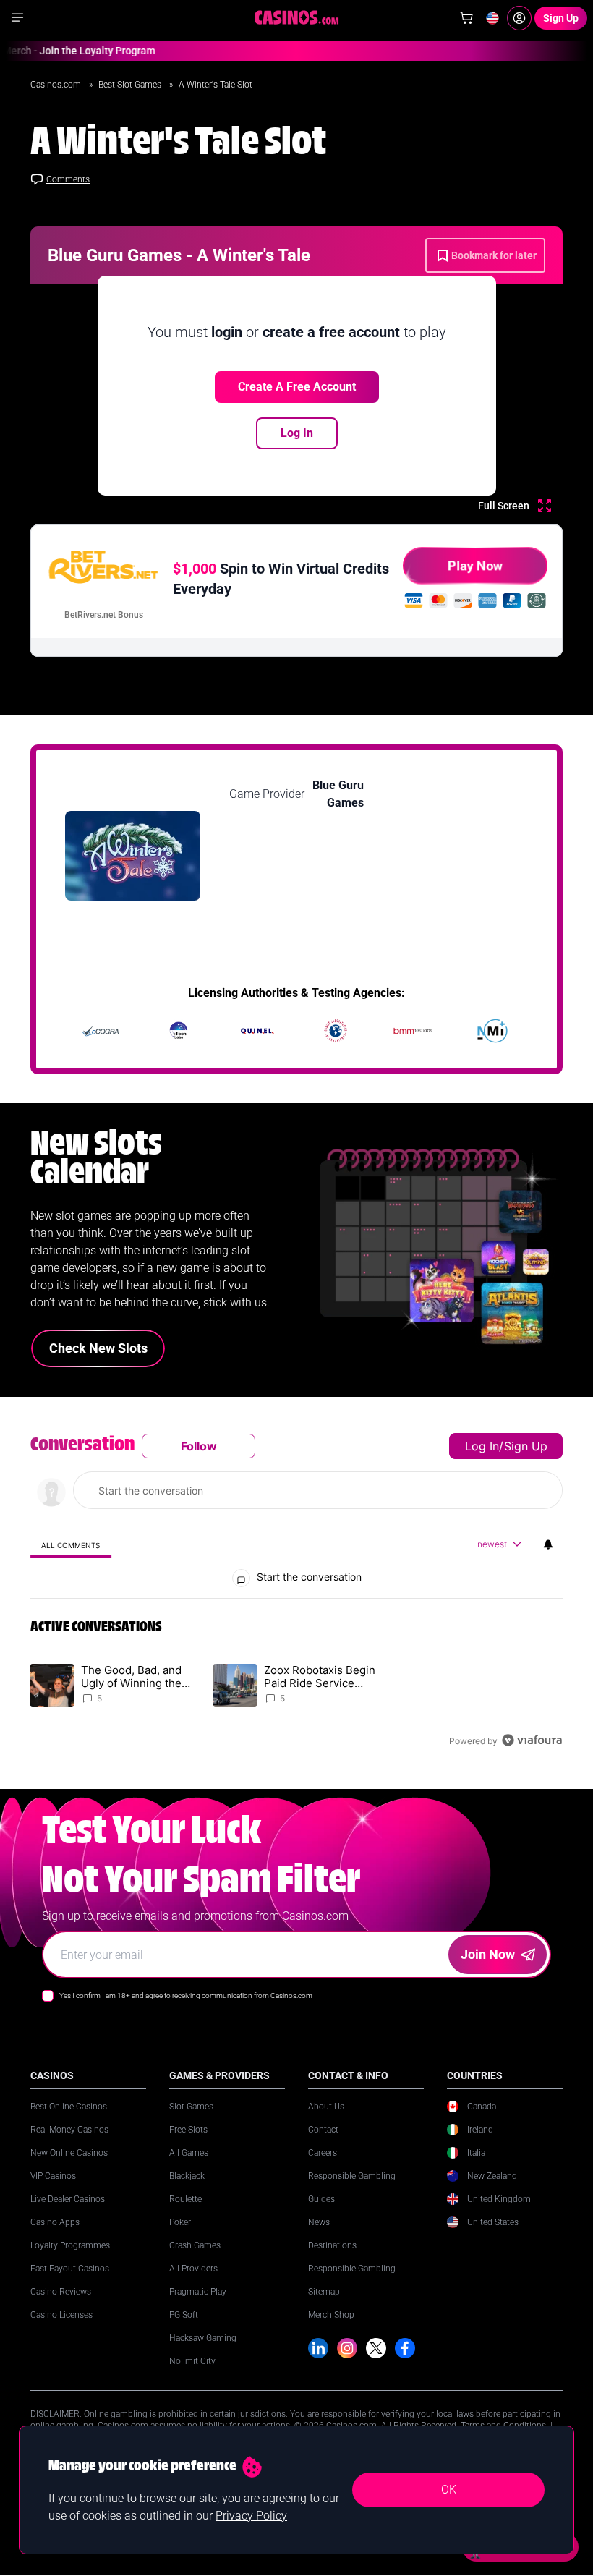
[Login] (519, 18)
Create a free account (297, 387)
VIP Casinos (53, 2176)
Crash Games (195, 2245)
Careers (323, 2153)
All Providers (193, 2269)
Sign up (526, 1446)
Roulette (185, 2199)
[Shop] (466, 18)
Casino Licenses (61, 2315)
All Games (189, 2153)
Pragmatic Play (198, 2292)
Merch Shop (331, 2315)
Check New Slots (98, 1348)
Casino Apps (55, 2222)
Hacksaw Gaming (203, 2338)
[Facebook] (405, 2348)
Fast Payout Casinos (70, 2269)
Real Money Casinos (69, 2130)
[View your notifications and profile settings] (548, 1544)
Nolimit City (192, 2361)
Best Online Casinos (69, 2107)
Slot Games (191, 2107)
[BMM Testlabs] (414, 1031)
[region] (296, 1593)
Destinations (332, 2245)
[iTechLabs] (179, 1031)
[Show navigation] (17, 17)
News (319, 2222)
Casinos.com (57, 85)
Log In (297, 433)
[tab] (71, 1545)
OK (449, 2490)
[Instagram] (347, 2348)
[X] (376, 2348)
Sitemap (324, 2292)
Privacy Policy (251, 2516)
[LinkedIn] (318, 2348)
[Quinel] (257, 1031)
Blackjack (187, 2176)
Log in (482, 1446)
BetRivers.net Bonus (104, 615)
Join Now (488, 1954)
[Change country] (492, 18)
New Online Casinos (69, 2153)
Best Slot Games (131, 85)
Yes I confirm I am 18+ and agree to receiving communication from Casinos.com (186, 1995)
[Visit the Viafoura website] (532, 1740)
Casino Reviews (61, 2292)
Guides (321, 2199)
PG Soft (184, 2315)
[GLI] (336, 1031)
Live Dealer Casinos (68, 2199)
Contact (323, 2130)
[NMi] (492, 1031)
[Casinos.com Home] (297, 17)
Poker (180, 2222)
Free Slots (188, 2130)
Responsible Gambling (352, 2176)
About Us (326, 2107)
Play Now (475, 565)
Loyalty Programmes (70, 2245)
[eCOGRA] (101, 1031)
